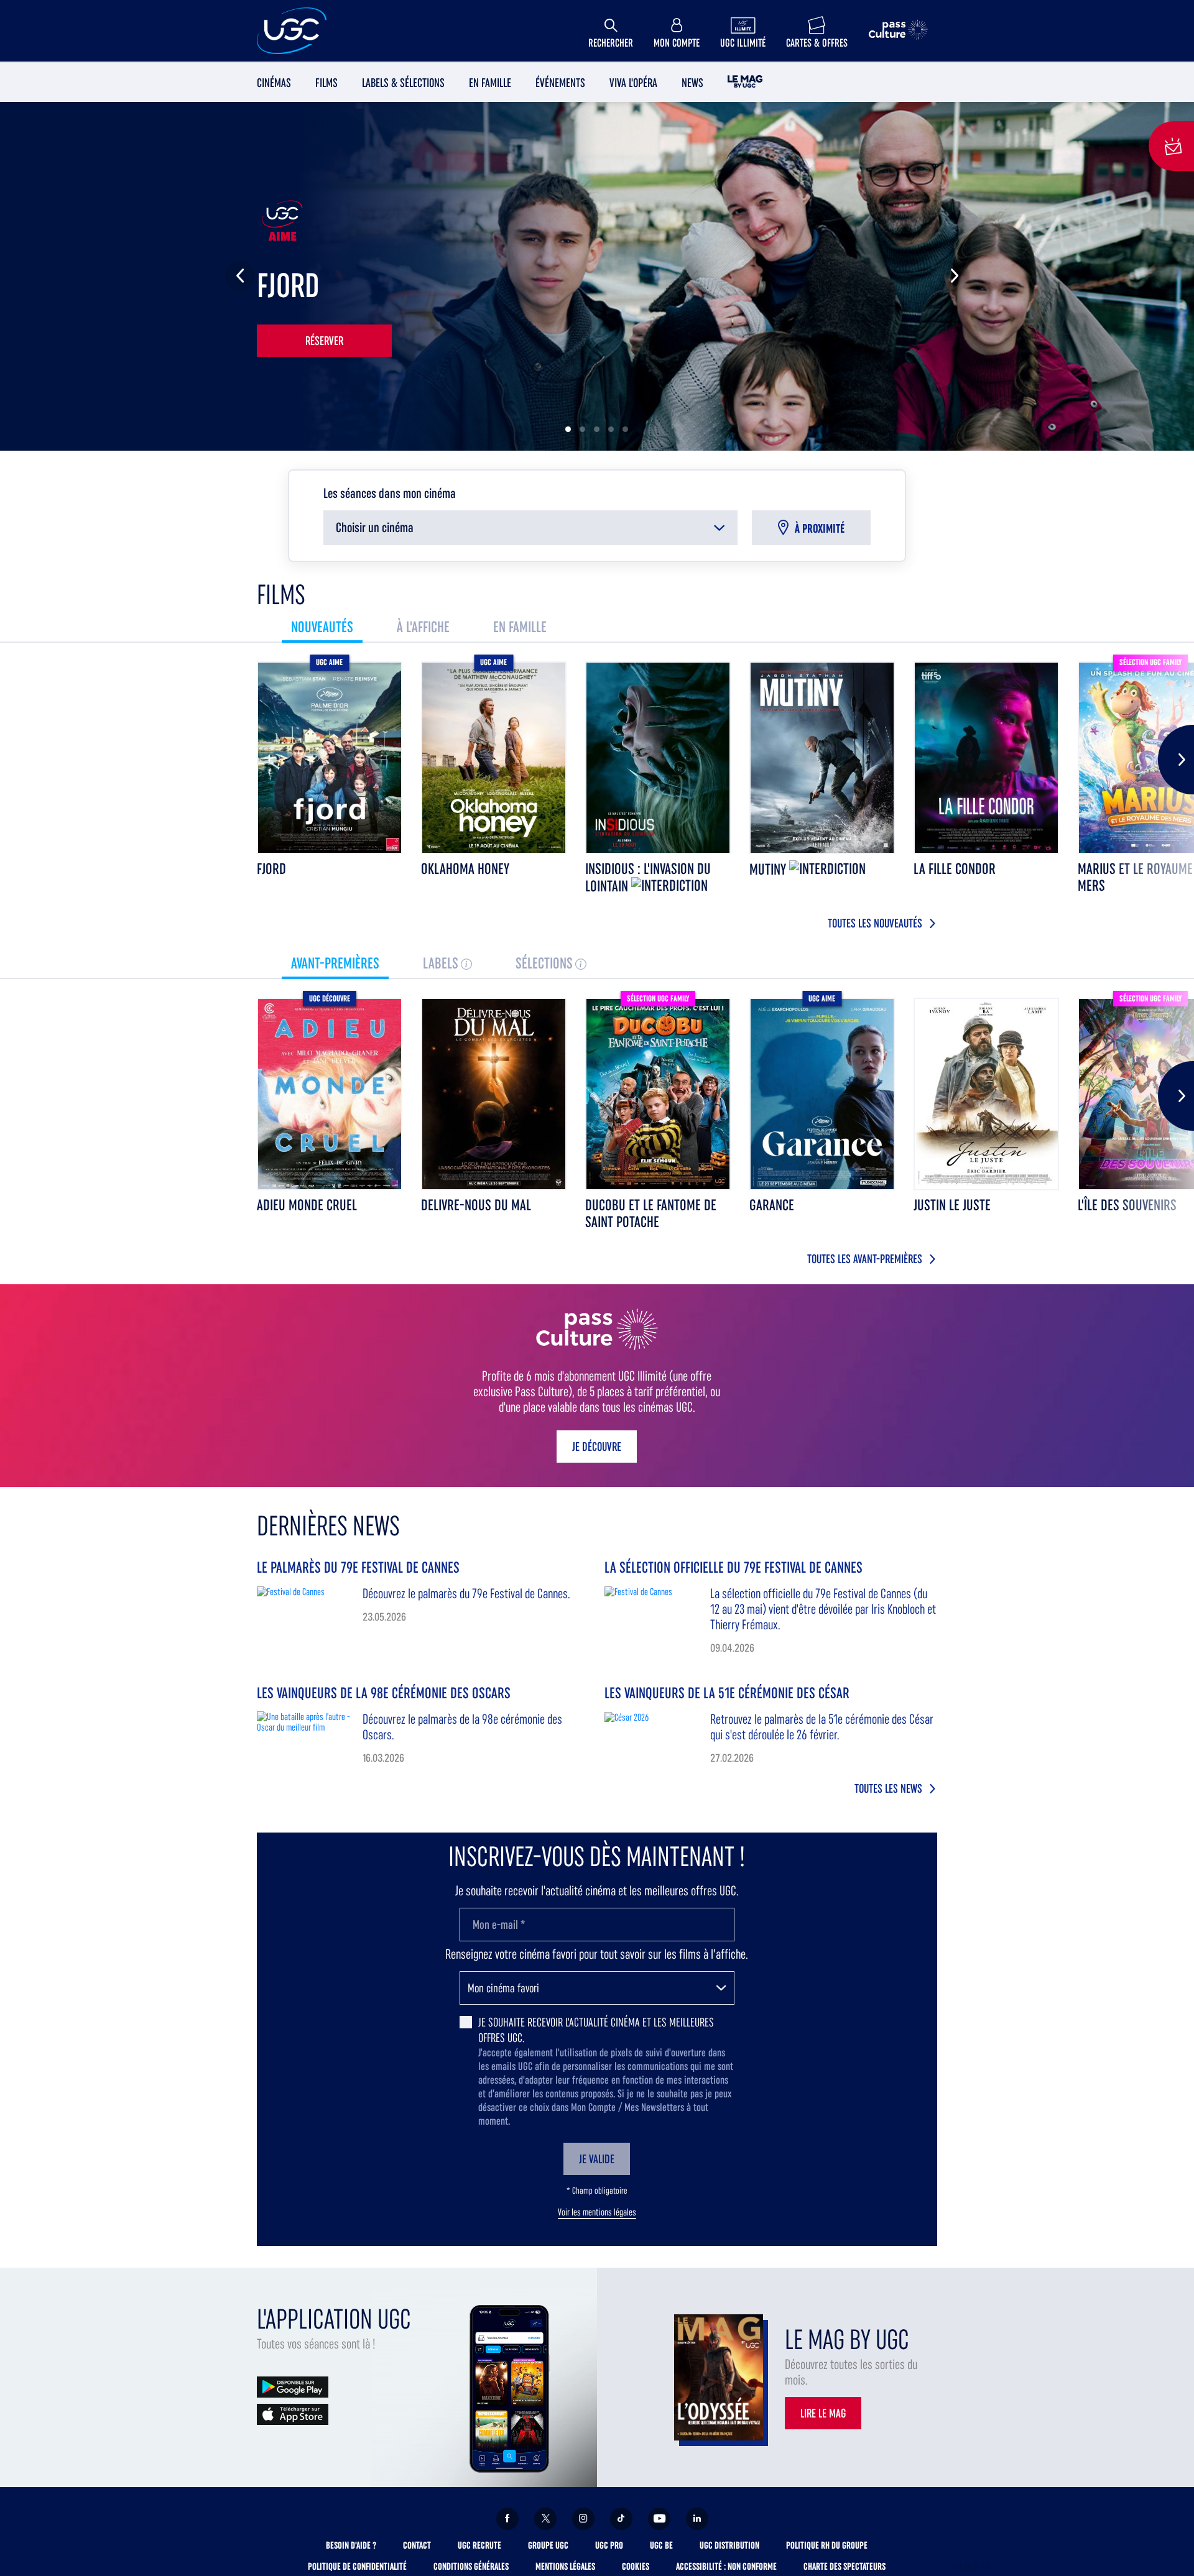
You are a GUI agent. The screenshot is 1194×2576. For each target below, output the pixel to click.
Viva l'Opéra (633, 83)
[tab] (322, 627)
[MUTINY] (822, 758)
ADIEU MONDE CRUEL (307, 1205)
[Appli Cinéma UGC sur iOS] (293, 2413)
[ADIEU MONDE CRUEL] (330, 1094)
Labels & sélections (403, 83)
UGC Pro (609, 2545)
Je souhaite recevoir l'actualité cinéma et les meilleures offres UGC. (596, 2030)
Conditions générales (471, 2566)
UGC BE (661, 2545)
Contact (417, 2545)
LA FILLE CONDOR (955, 869)
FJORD (271, 869)
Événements (560, 83)
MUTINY (769, 869)
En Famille (490, 83)
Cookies (636, 2566)
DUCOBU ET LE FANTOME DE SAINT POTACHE (651, 1213)
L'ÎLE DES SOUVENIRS (1127, 1205)
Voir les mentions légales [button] (597, 2212)
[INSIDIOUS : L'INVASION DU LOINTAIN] (658, 758)
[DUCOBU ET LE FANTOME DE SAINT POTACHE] (658, 1094)
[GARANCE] (822, 1094)
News (692, 83)
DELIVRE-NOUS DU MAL (476, 1205)
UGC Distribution (729, 2545)
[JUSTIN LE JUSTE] (986, 1094)
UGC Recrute (479, 2545)
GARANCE (772, 1205)
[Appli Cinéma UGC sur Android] (293, 2386)
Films (326, 83)
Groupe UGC (548, 2545)
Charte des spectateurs (845, 2566)
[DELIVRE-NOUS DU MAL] (494, 1094)
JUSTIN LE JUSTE (952, 1205)
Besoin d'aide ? (351, 2545)
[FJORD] (330, 758)
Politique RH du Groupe (827, 2545)
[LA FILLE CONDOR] (986, 758)
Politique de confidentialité (357, 2566)
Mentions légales (565, 2566)
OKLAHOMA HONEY (465, 869)
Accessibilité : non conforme (726, 2566)
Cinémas (274, 83)
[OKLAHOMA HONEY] (494, 758)
